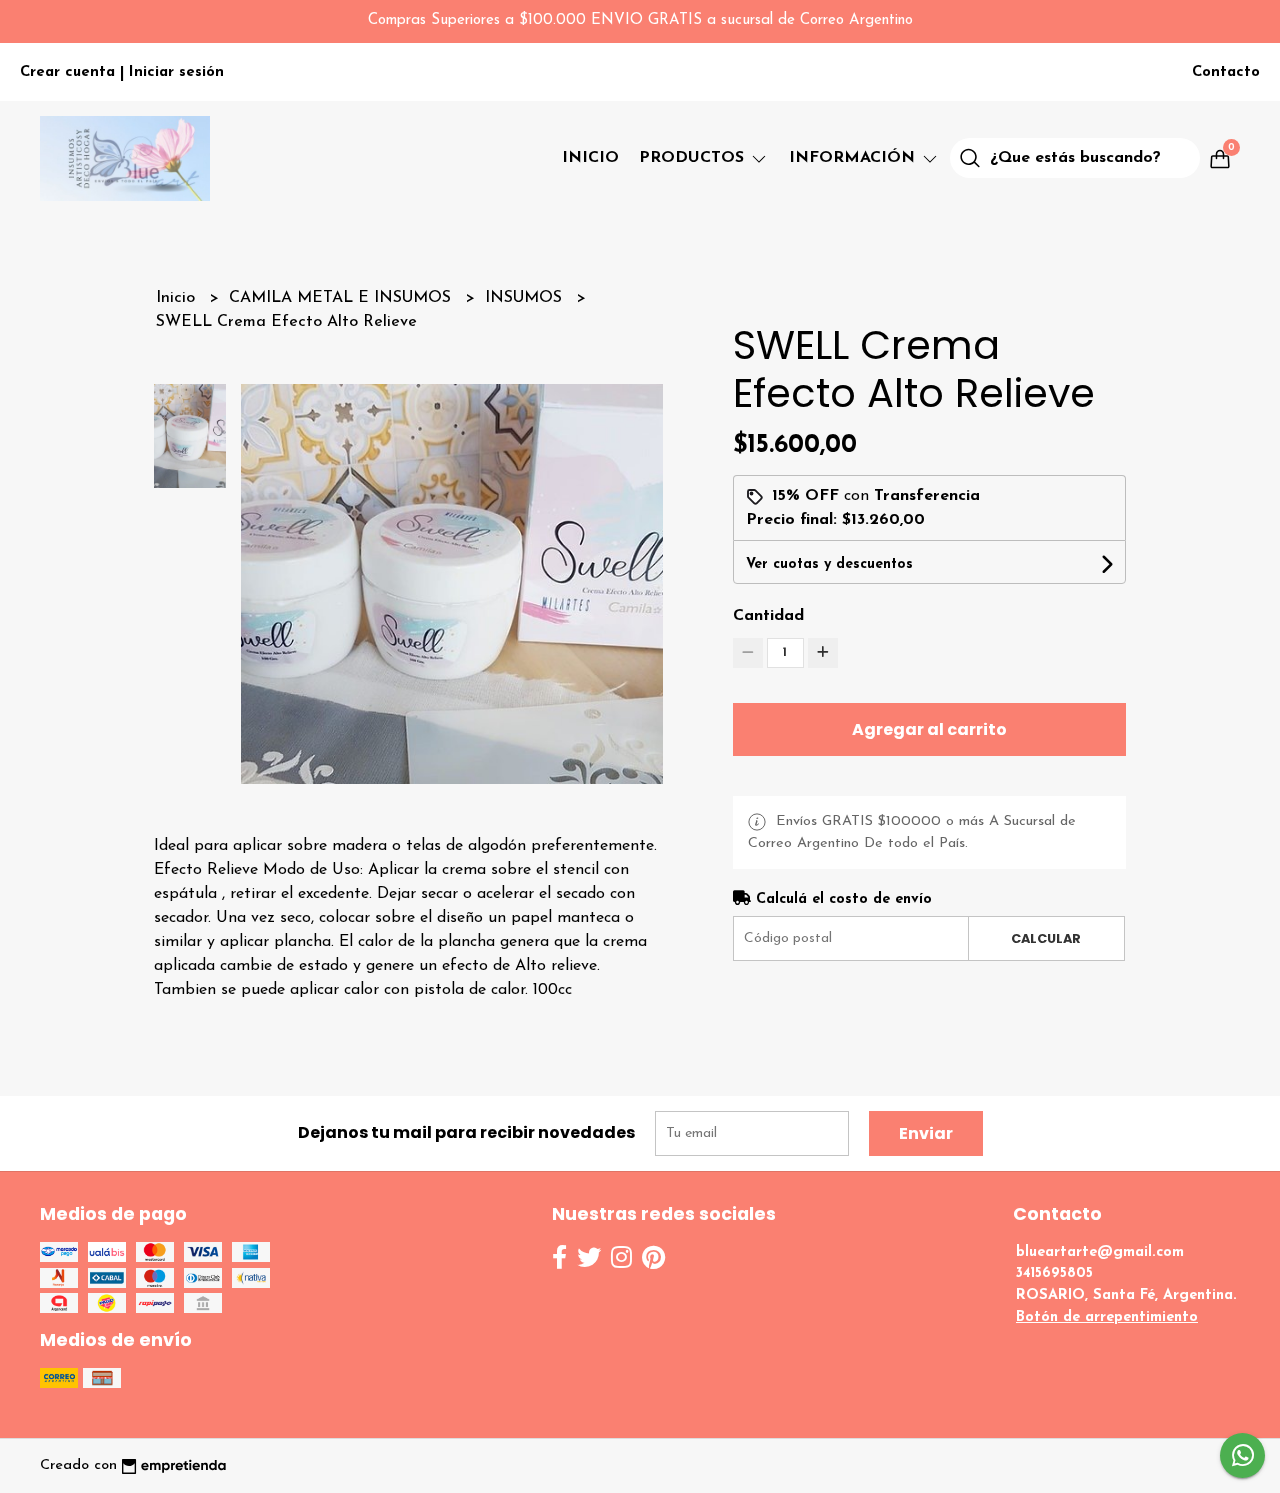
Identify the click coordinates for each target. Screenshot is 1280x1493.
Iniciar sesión (176, 72)
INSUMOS (526, 298)
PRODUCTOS (694, 158)
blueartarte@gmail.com (1100, 1252)
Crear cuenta (67, 72)
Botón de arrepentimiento (1107, 1317)
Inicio (590, 158)
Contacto (1226, 72)
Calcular (1046, 938)
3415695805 (1054, 1273)
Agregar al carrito (929, 729)
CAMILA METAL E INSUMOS (342, 298)
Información (854, 158)
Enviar (926, 1133)
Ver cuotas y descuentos (829, 564)
